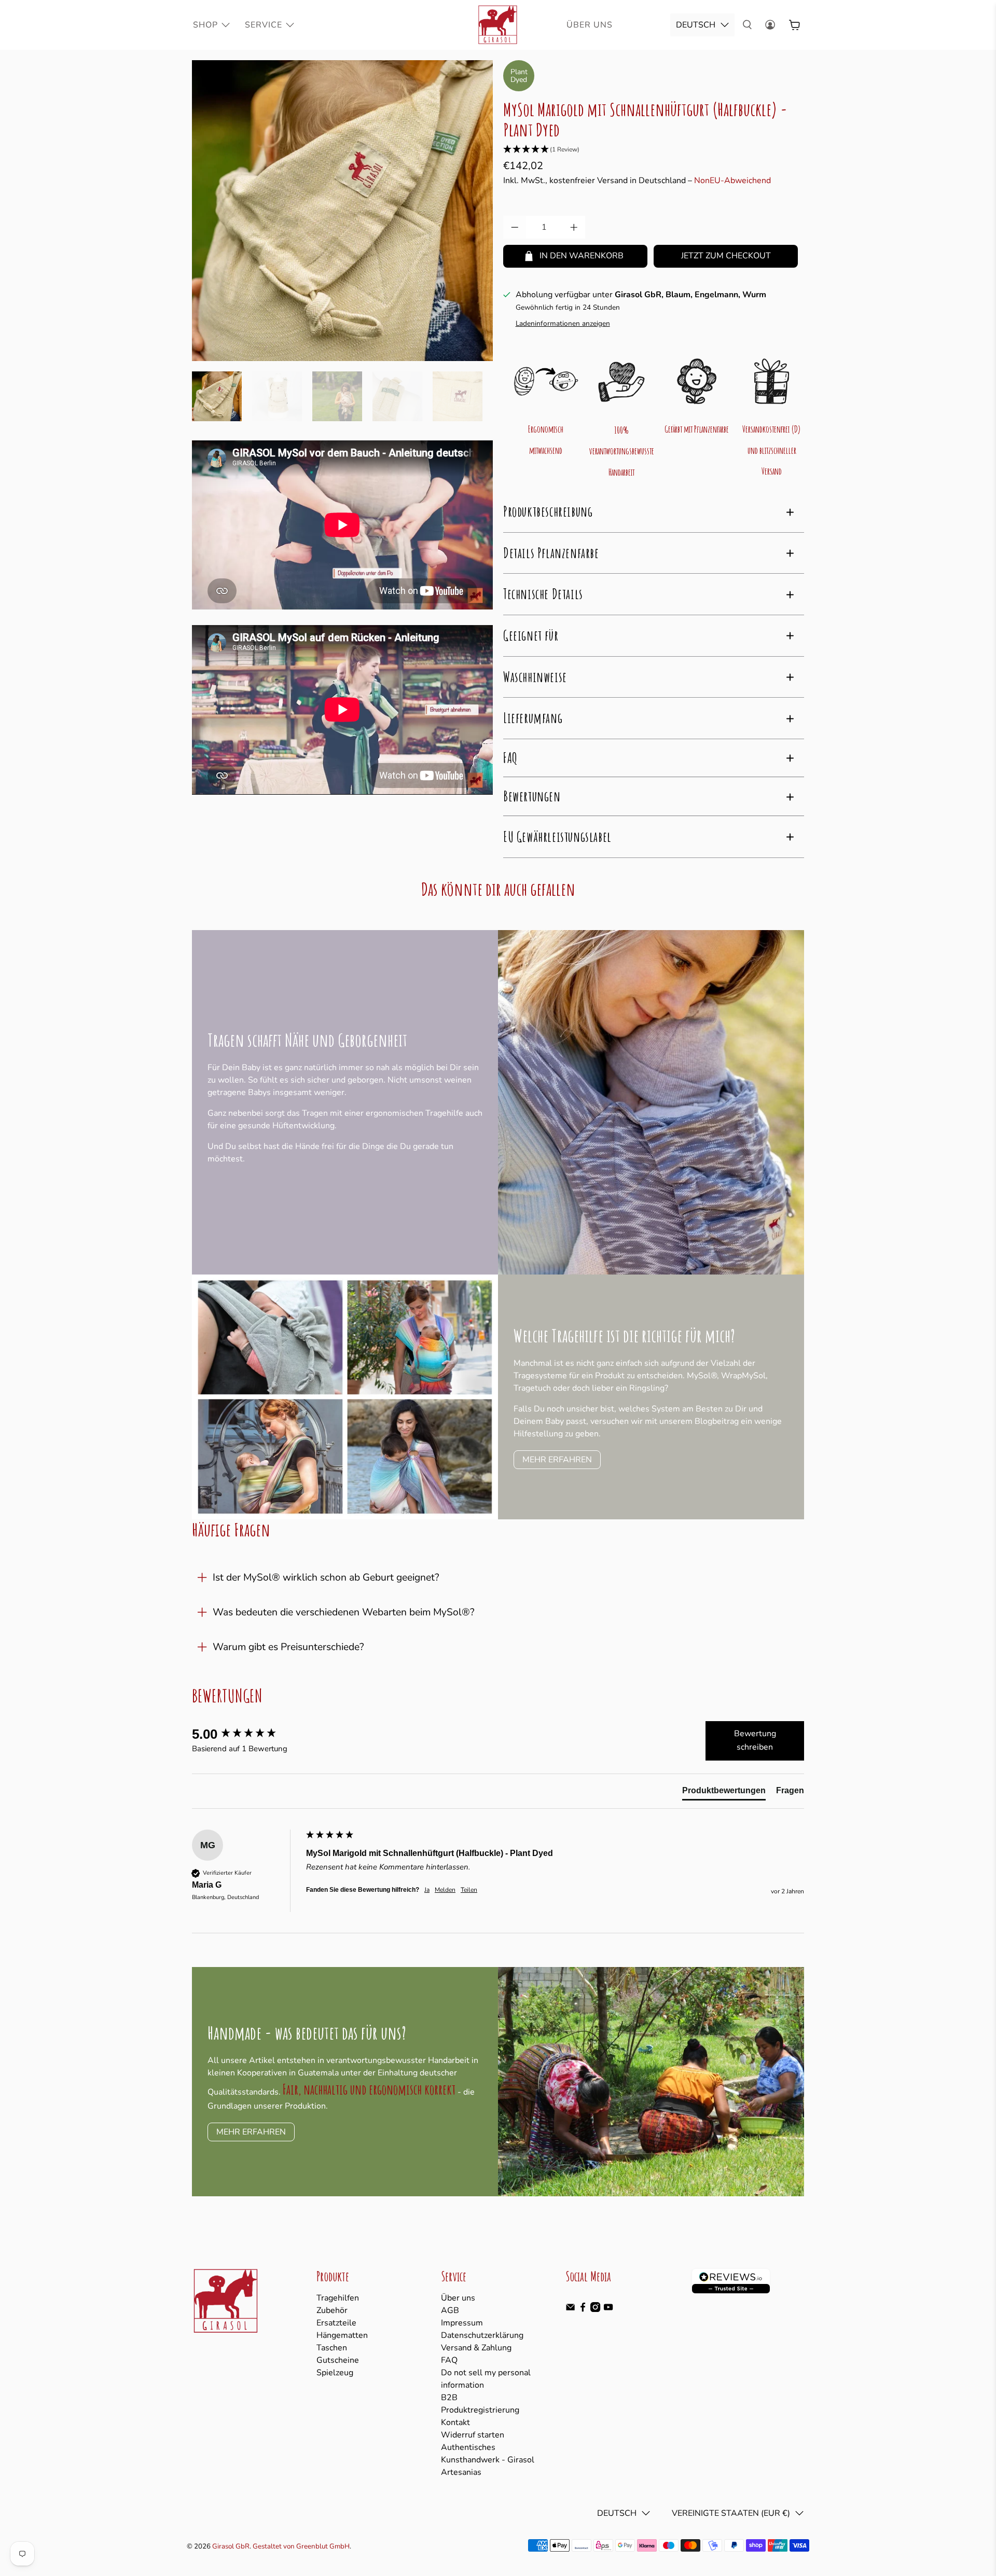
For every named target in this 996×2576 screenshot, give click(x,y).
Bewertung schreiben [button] (755, 1740)
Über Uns (590, 25)
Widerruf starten (473, 2435)
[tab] (724, 1793)
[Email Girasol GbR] (570, 2309)
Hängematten (342, 2335)
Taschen (332, 2348)
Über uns (458, 2298)
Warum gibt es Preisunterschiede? (288, 1647)
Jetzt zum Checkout (726, 256)
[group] (246, 1734)
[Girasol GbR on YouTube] (608, 2309)
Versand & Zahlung (476, 2348)
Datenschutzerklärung (482, 2335)
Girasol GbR (231, 2546)
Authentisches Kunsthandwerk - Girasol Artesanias (488, 2460)
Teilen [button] (469, 1890)
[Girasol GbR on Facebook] (583, 2309)
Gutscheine (338, 2360)
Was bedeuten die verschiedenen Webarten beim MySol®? (344, 1612)
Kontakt (455, 2422)
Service (264, 25)
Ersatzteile (336, 2323)
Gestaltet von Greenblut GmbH (301, 2546)
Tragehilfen (338, 2298)
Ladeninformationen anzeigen (563, 323)
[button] (654, 150)
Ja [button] (427, 1890)
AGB (450, 2310)
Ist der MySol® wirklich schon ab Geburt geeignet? (326, 1577)
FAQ (449, 2360)
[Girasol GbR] (498, 25)
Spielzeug (335, 2373)
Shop (205, 25)
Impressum (462, 2323)
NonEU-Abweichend (732, 181)
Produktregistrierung (480, 2410)
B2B (449, 2398)
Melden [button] (445, 1890)
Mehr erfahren (557, 1460)
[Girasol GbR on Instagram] (595, 2309)
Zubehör (332, 2310)
